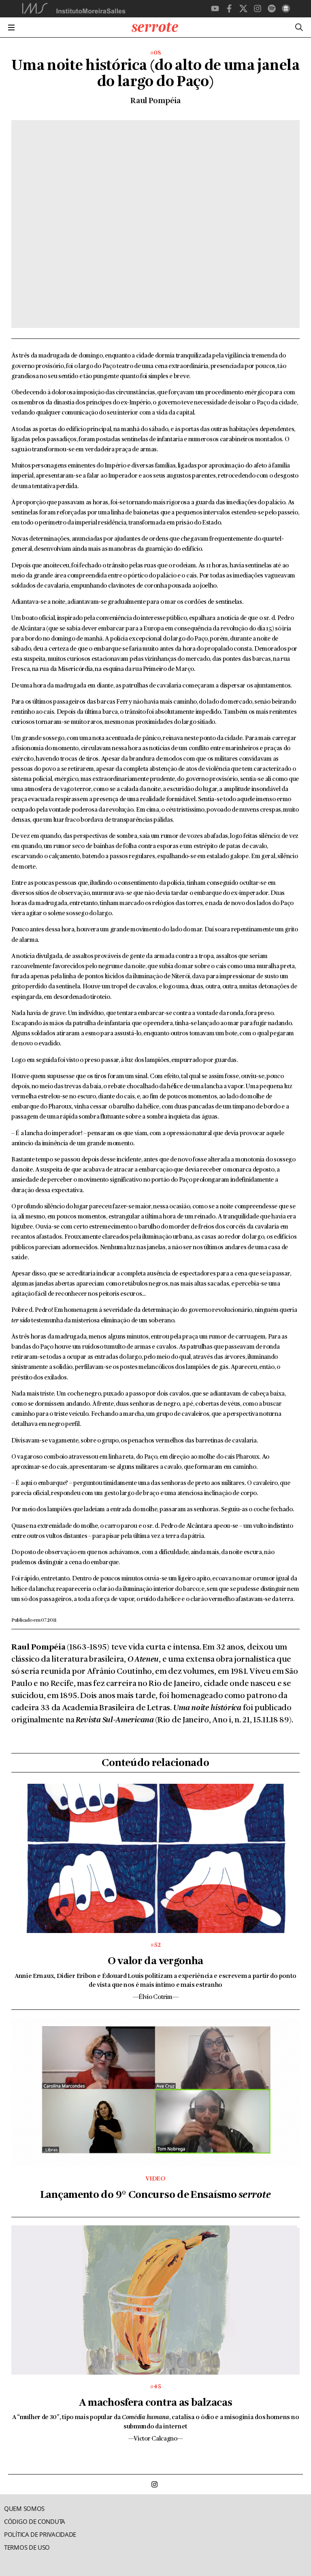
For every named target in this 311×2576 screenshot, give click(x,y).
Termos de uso (27, 2547)
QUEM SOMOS (24, 2509)
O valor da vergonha (155, 1962)
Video (155, 2179)
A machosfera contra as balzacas (156, 2403)
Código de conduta (35, 2522)
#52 (155, 1945)
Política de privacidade (40, 2535)
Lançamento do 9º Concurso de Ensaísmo (156, 2195)
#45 (155, 2387)
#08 (155, 53)
